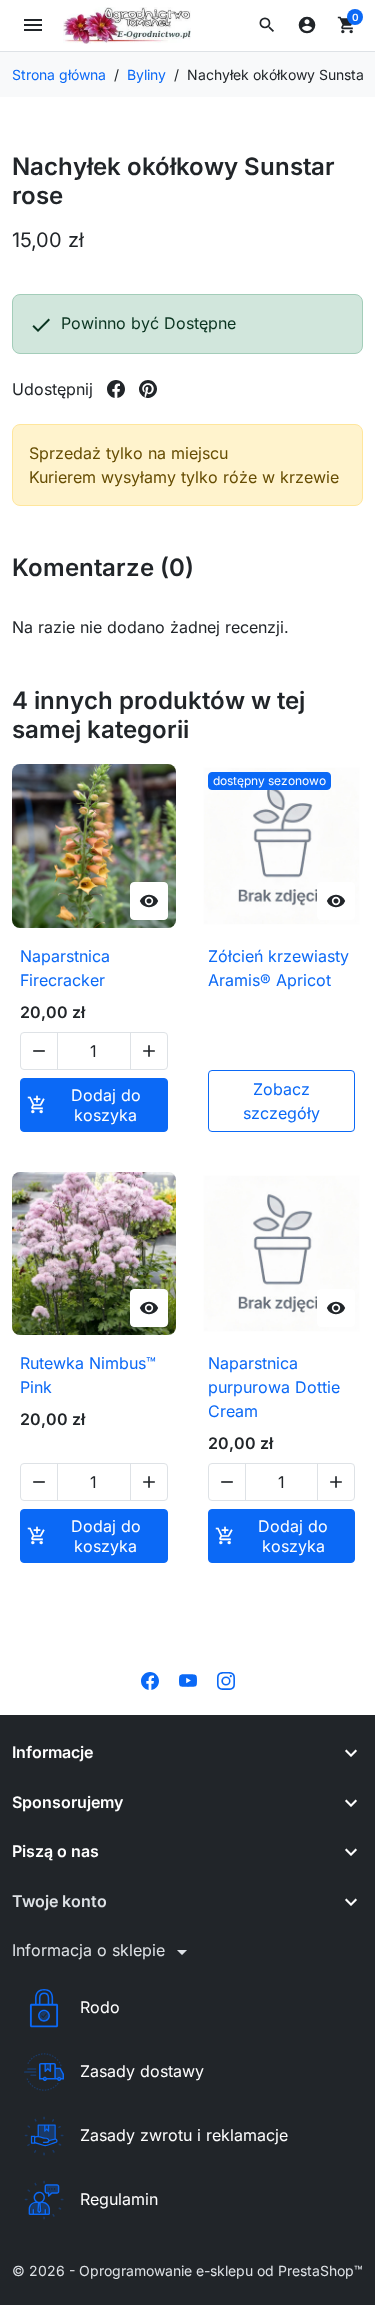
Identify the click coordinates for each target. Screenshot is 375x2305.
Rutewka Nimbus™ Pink (88, 1375)
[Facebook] (150, 1679)
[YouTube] (188, 1679)
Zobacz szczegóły (281, 1101)
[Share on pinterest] (148, 389)
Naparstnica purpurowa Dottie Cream (274, 1387)
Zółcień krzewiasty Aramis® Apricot (278, 968)
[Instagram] (226, 1679)
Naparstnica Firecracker (65, 968)
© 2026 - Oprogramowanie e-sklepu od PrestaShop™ (187, 2270)
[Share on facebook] (116, 389)
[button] (267, 25)
